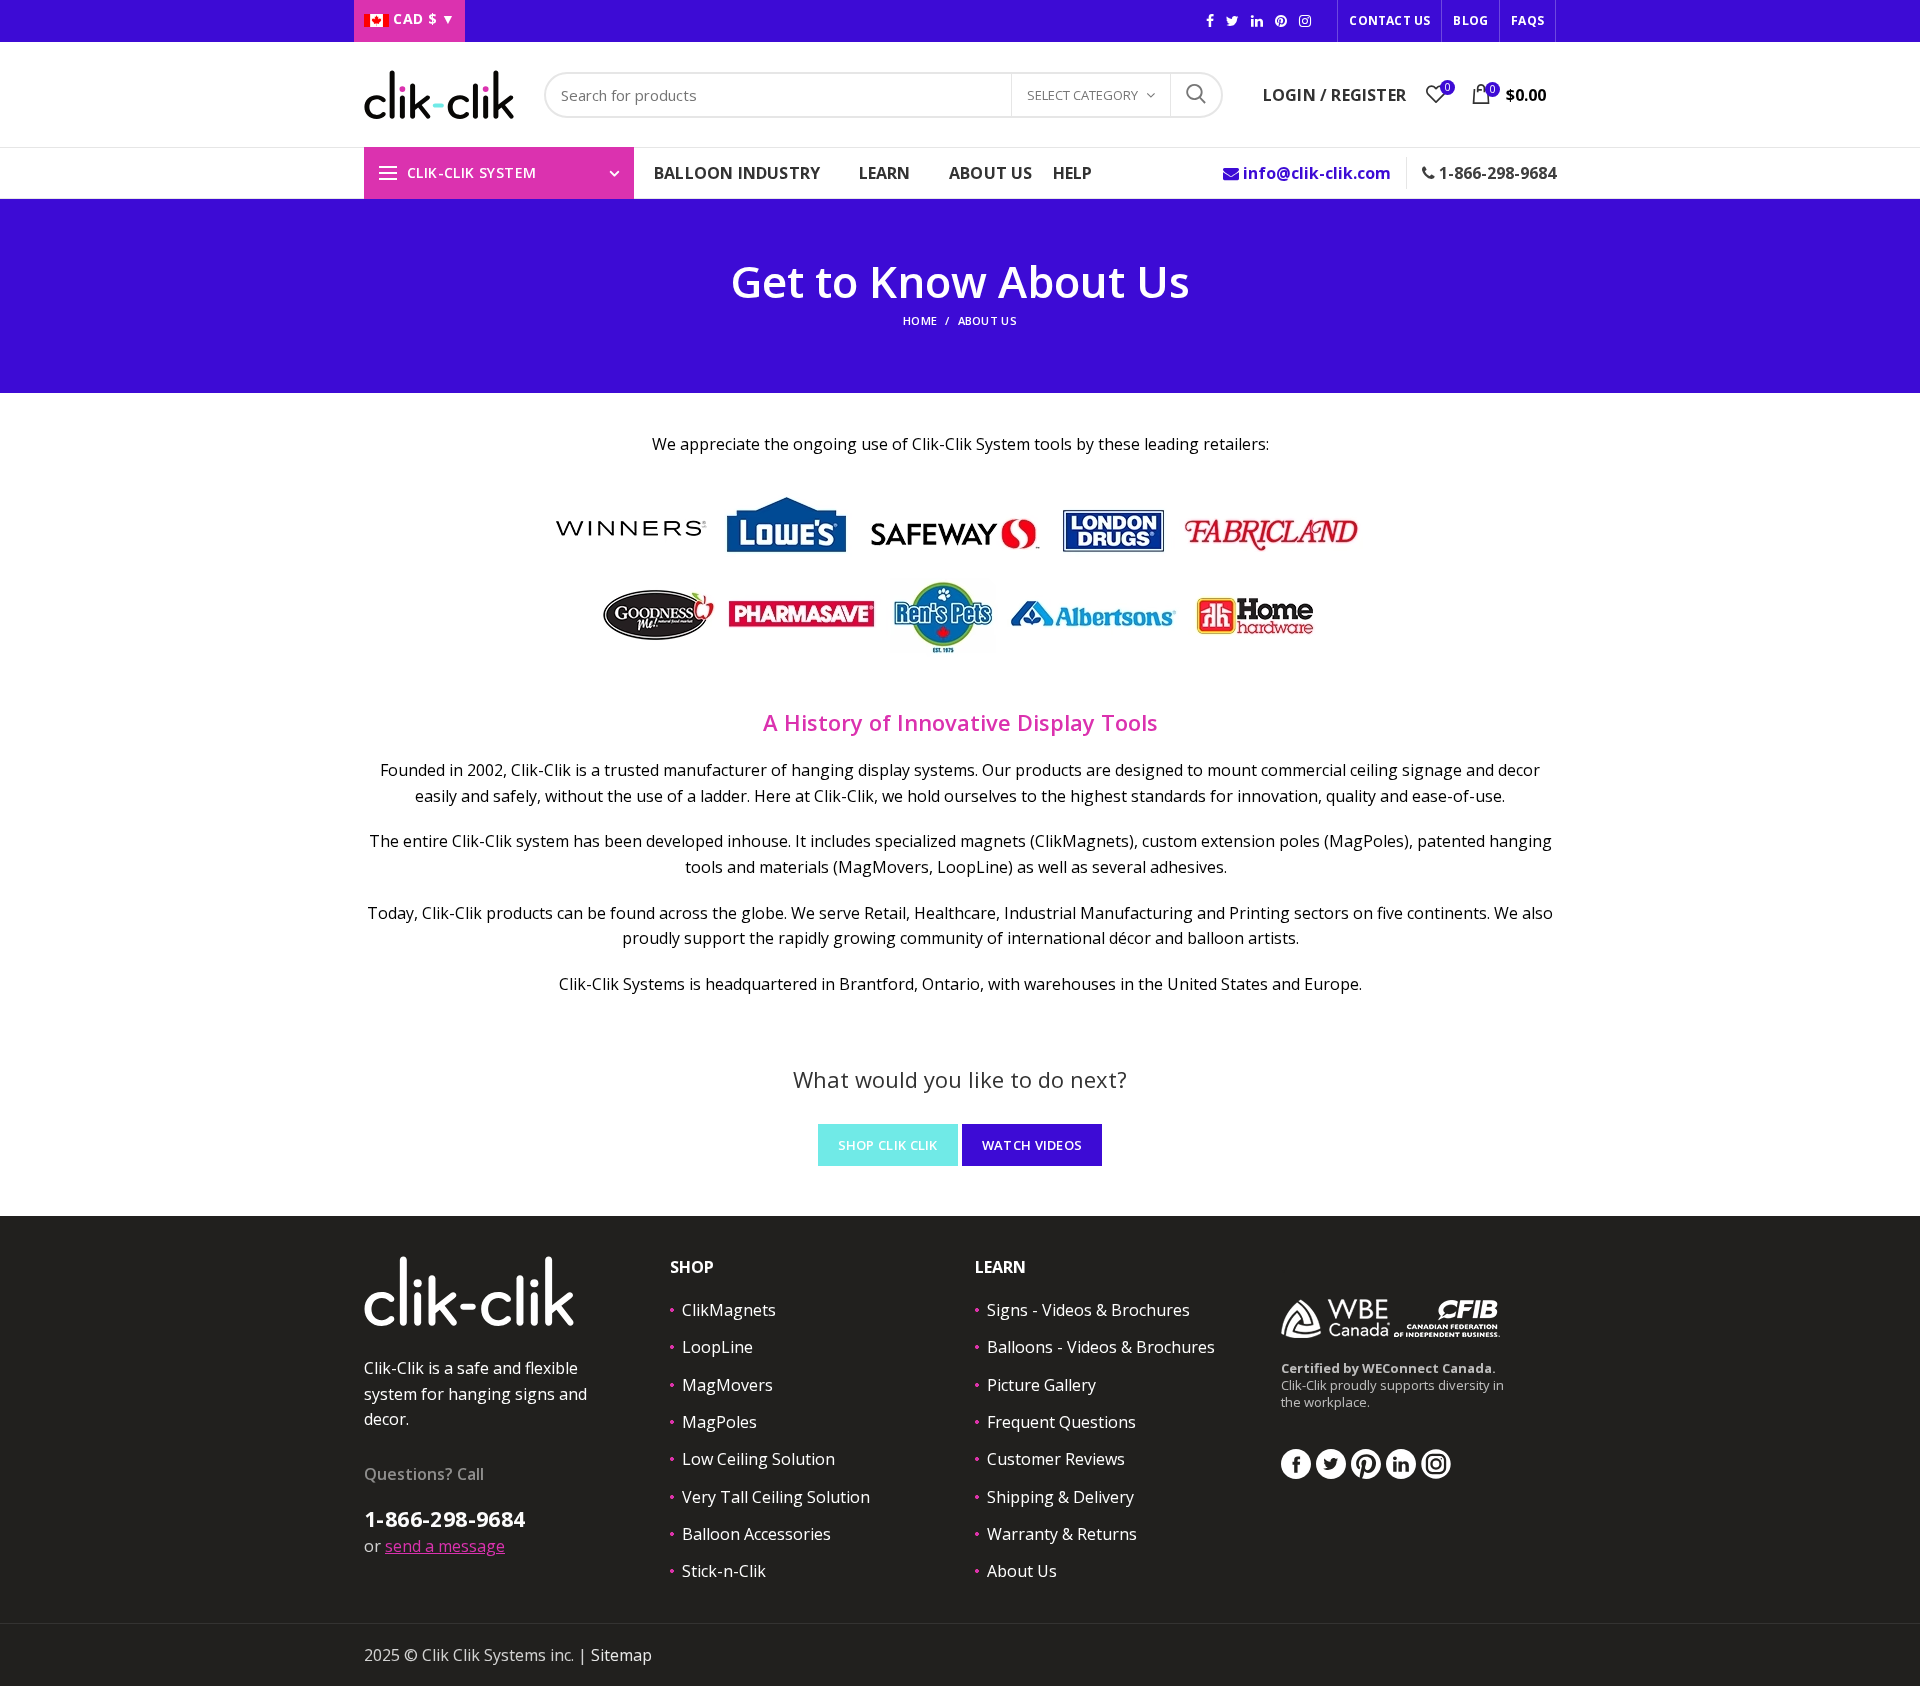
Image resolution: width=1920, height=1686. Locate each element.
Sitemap (621, 1655)
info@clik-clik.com (1315, 173)
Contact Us (1389, 20)
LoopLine (717, 1347)
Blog (1470, 20)
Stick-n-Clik (724, 1571)
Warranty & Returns (1062, 1534)
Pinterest (1281, 21)
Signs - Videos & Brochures (1088, 1310)
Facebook (1210, 21)
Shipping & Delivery (1060, 1497)
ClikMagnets (729, 1310)
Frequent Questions (1061, 1422)
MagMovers (727, 1385)
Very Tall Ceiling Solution (776, 1497)
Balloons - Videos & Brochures (1101, 1347)
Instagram (1257, 21)
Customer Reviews (1056, 1459)
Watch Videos (1032, 1145)
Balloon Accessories (756, 1534)
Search (1196, 95)
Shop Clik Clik (888, 1145)
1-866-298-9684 (1495, 173)
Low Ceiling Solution (758, 1459)
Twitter (1232, 21)
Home (920, 320)
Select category (1082, 95)
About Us (1022, 1571)
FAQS (1527, 20)
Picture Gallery (1041, 1385)
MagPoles (719, 1422)
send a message (445, 1546)
